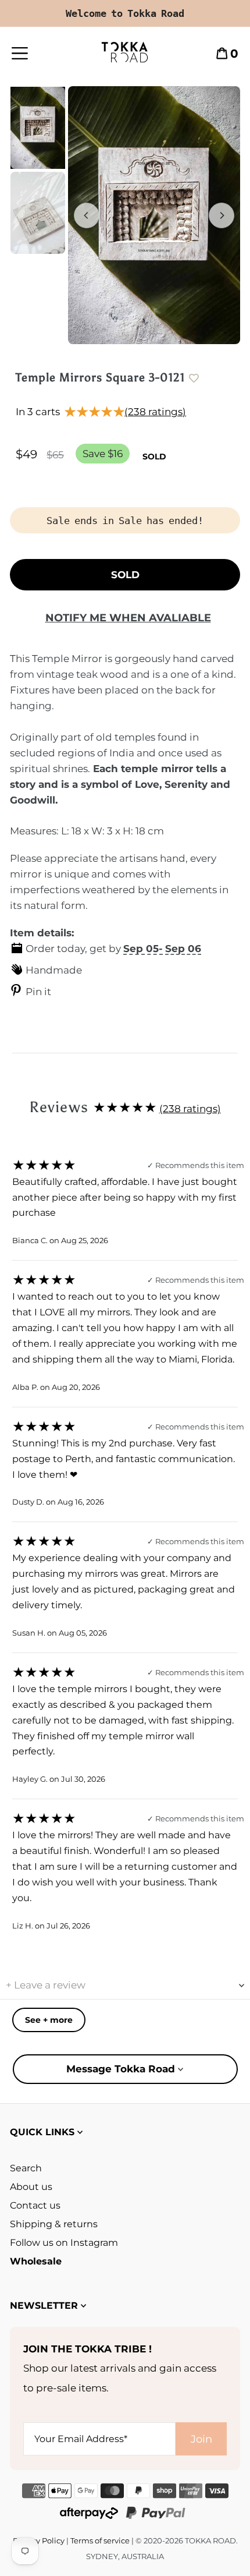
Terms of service (100, 2540)
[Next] (222, 215)
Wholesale (36, 2261)
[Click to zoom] (154, 215)
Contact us (35, 2205)
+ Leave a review (46, 1985)
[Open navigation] (32, 52)
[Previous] (87, 215)
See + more (49, 2020)
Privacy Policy (39, 2540)
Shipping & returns (54, 2224)
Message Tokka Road (122, 2069)
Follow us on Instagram (64, 2243)
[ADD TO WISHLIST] (199, 378)
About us (31, 2187)
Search (26, 2168)
